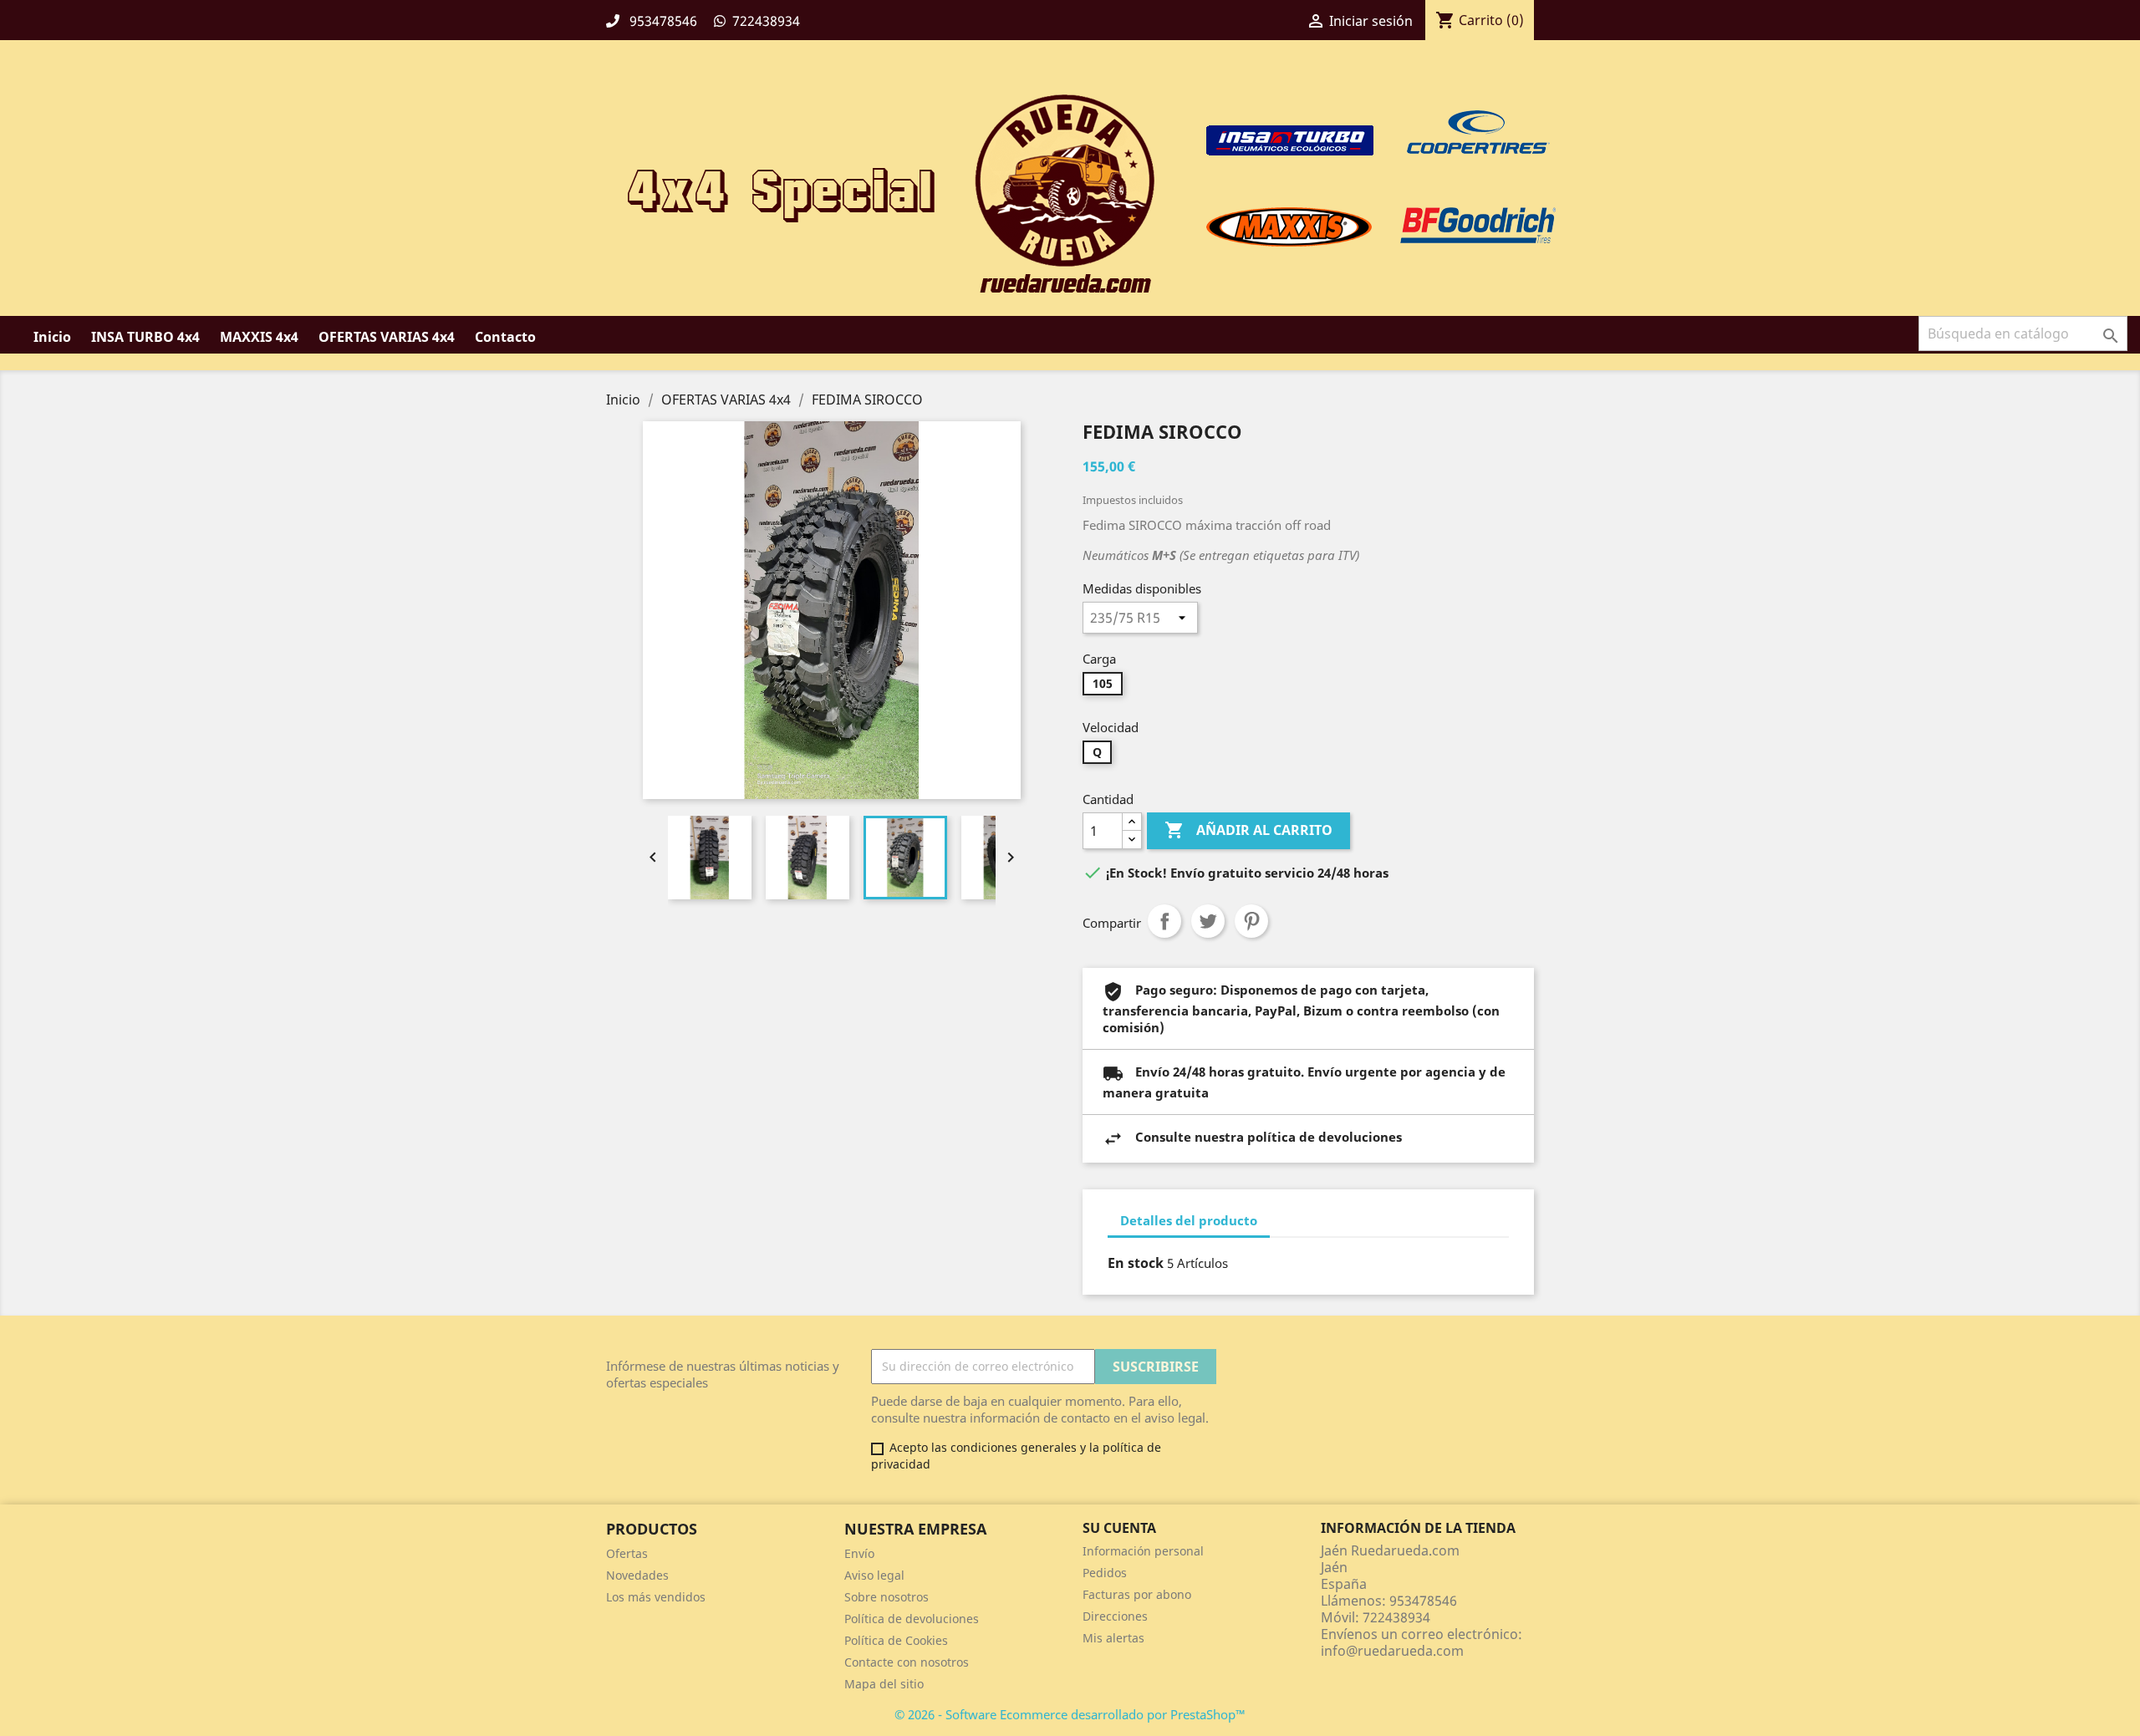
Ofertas (627, 1553)
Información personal (1143, 1551)
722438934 (766, 21)
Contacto (505, 337)
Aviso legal (874, 1575)
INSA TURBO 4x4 (145, 337)
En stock (1136, 1263)
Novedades (637, 1575)
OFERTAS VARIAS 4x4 (387, 337)
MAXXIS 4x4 (259, 337)
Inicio (52, 337)
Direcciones (1115, 1616)
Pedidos (1105, 1573)
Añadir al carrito (1248, 830)
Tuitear (1208, 921)
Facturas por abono (1137, 1594)
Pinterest (1251, 921)
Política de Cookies (896, 1640)
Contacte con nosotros (907, 1662)
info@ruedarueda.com (1392, 1651)
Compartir (1164, 921)
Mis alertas (1113, 1638)
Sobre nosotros (887, 1597)
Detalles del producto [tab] (1189, 1220)
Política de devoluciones (912, 1619)
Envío (859, 1553)
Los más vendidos (656, 1597)
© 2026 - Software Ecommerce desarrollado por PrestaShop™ (1070, 1714)
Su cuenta (1119, 1528)
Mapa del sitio (884, 1684)
